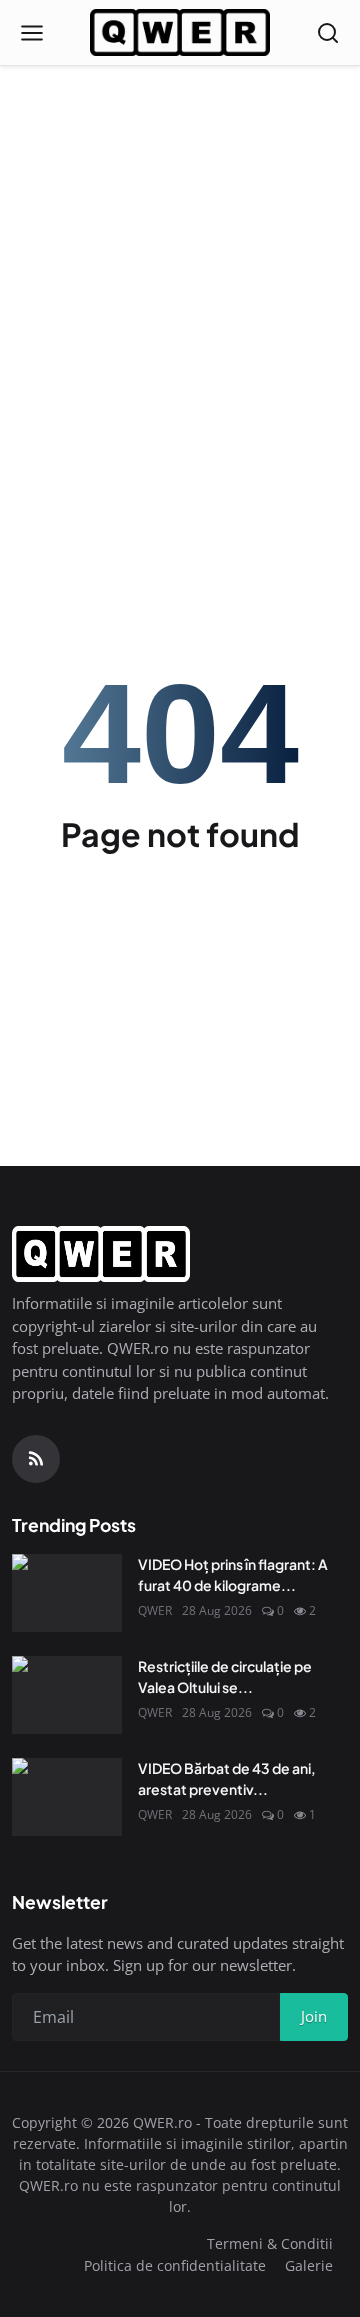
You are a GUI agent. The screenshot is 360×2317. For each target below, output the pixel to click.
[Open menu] (32, 33)
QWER (155, 1610)
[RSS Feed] (36, 1459)
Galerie (309, 2265)
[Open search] (328, 33)
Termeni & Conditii (270, 2243)
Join (314, 2016)
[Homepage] (180, 33)
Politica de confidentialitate (175, 2265)
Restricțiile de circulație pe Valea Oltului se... (225, 1676)
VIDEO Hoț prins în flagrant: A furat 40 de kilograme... (233, 1574)
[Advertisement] (180, 190)
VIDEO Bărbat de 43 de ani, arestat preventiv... (227, 1778)
